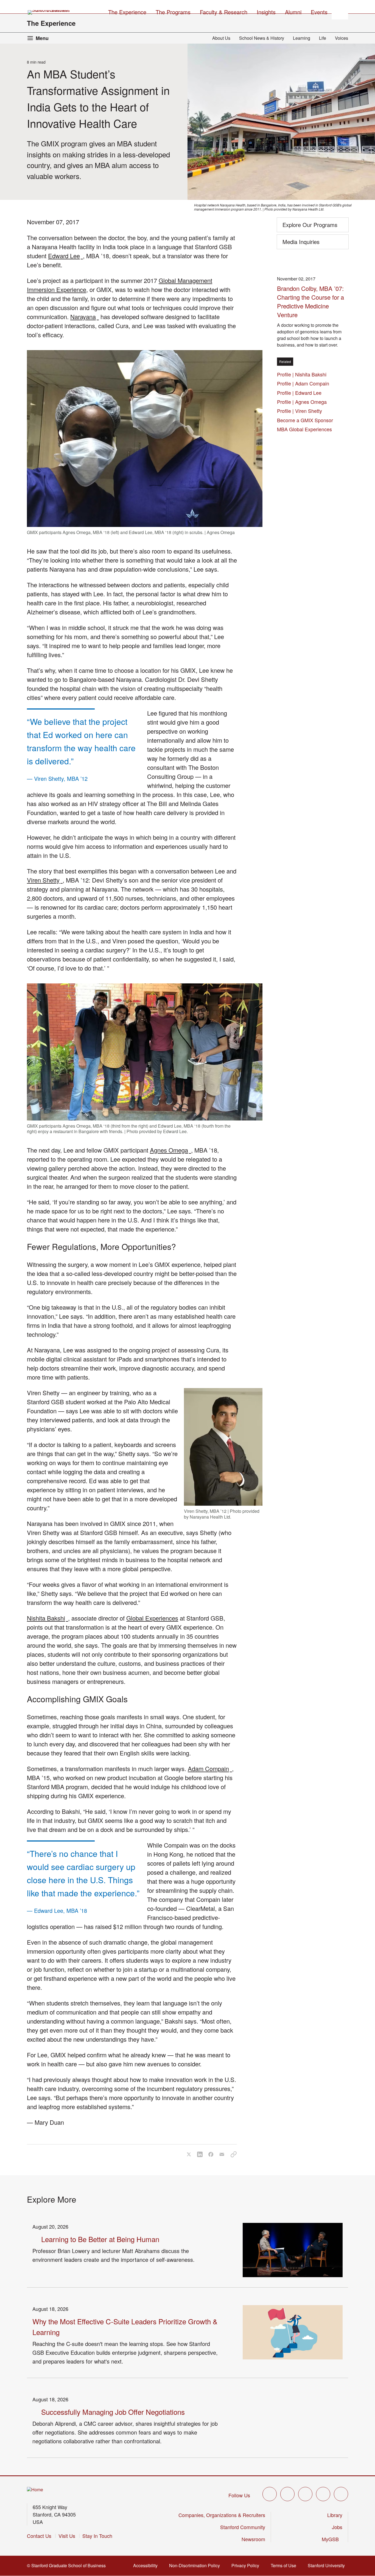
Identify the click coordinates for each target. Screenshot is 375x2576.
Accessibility (147, 2565)
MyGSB (332, 2539)
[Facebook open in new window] (287, 2494)
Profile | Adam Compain (305, 383)
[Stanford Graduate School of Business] (49, 12)
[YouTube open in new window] (323, 2494)
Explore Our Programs (310, 225)
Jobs (337, 2527)
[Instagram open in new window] (305, 2494)
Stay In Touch (97, 2536)
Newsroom (253, 2539)
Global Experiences (152, 1618)
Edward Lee (65, 256)
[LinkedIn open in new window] (341, 2494)
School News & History (262, 38)
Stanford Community (243, 2527)
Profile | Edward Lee (301, 393)
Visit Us (67, 2536)
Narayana (85, 317)
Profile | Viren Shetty (301, 411)
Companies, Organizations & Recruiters (222, 2515)
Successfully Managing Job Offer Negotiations (113, 2412)
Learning (302, 38)
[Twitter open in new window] (270, 2494)
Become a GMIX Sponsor (305, 420)
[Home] (35, 2490)
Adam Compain (210, 1768)
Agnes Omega (170, 1150)
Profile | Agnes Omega (303, 402)
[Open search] (340, 11)
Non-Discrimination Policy (196, 2565)
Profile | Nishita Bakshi (303, 374)
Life (323, 38)
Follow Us (239, 2495)
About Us (221, 38)
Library (335, 2515)
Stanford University (328, 2565)
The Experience (51, 23)
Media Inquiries (301, 242)
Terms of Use (285, 2565)
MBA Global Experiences (304, 429)
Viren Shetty (45, 880)
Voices (342, 38)
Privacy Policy (247, 2565)
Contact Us (39, 2536)
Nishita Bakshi (47, 1618)
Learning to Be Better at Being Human (100, 2239)
